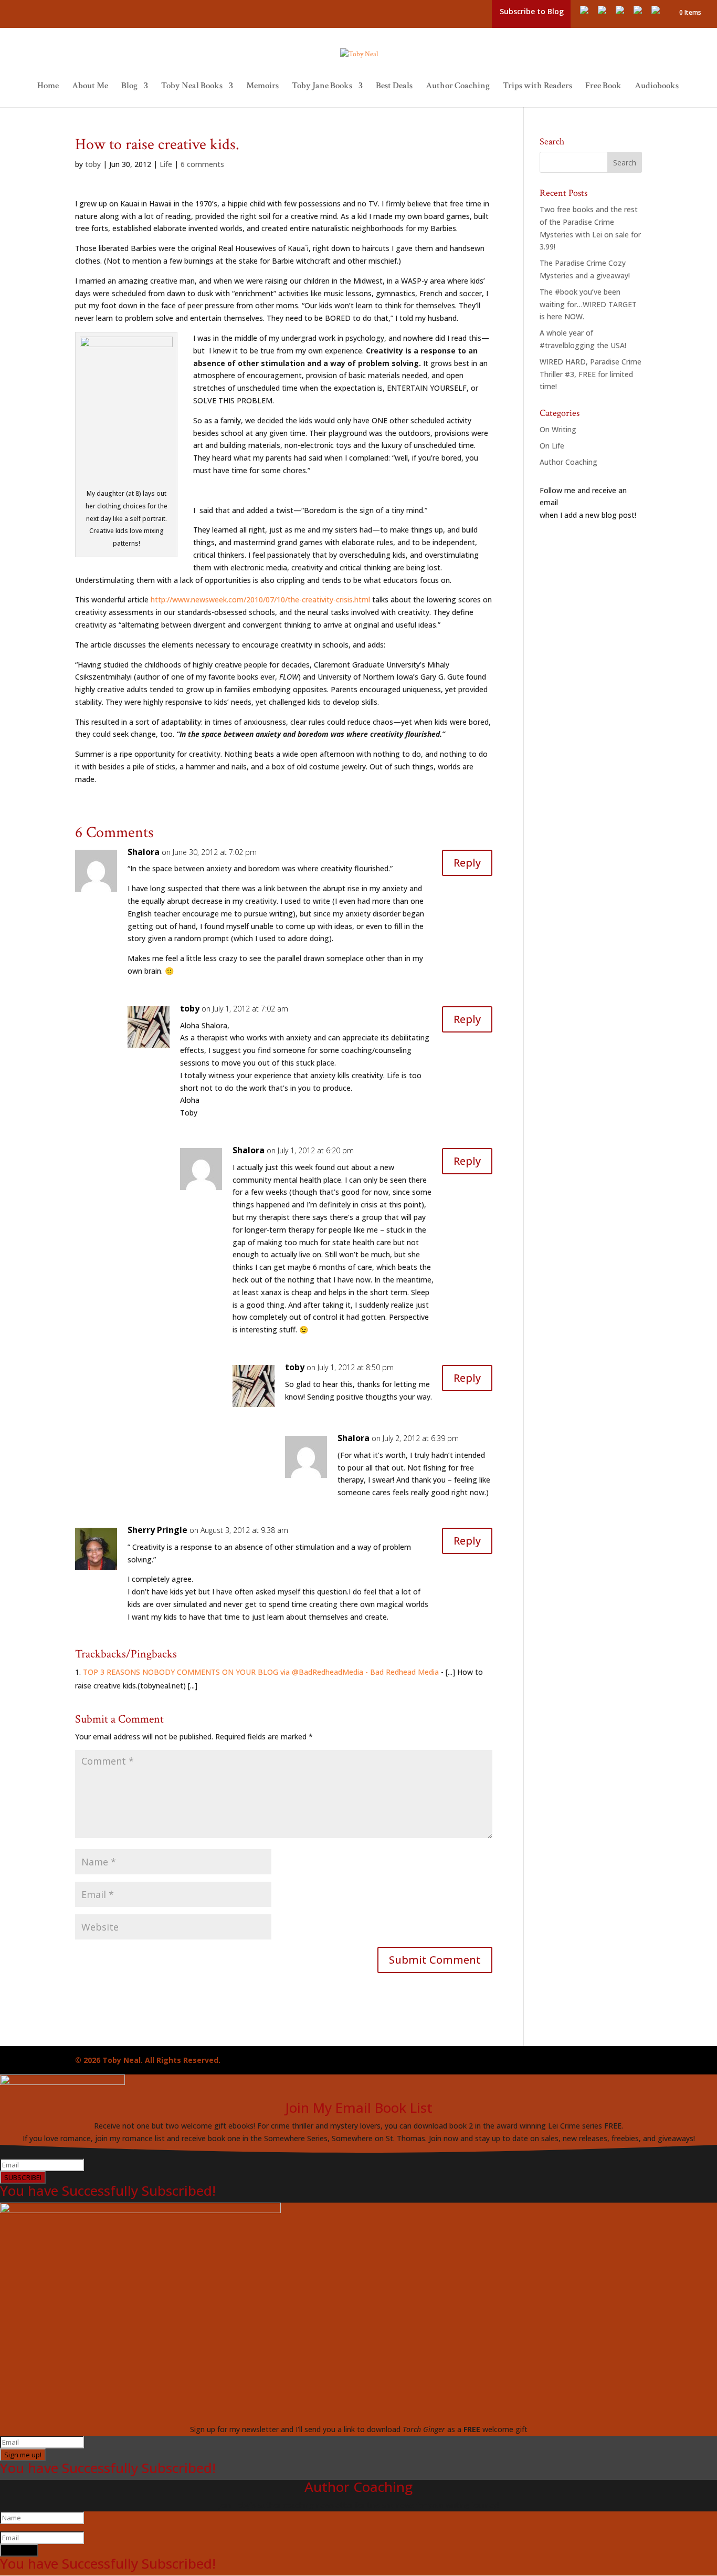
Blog (129, 87)
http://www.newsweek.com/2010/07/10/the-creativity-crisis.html (260, 599)
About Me (90, 87)
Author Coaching (458, 87)
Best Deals (394, 87)
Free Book (603, 87)
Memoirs (262, 87)
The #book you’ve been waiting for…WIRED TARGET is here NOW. (588, 304)
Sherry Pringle (157, 1530)
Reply (467, 863)
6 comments (202, 164)
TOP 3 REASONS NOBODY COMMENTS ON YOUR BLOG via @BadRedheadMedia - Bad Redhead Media (261, 1672)
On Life (552, 446)
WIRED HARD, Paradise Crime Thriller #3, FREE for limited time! (591, 374)
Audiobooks (657, 87)
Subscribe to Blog (532, 11)
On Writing (558, 429)
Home (48, 87)
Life (166, 164)
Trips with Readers (537, 87)
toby (93, 164)
